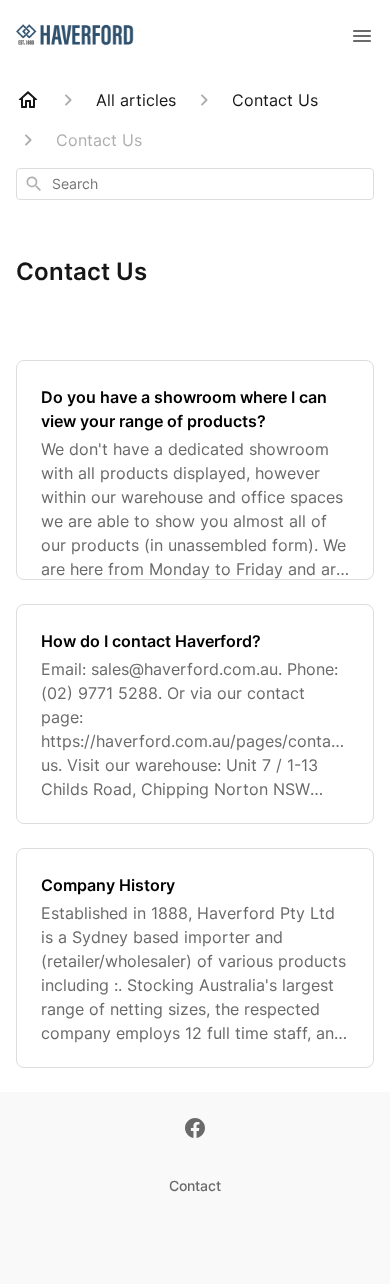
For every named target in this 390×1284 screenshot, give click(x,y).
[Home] (28, 100)
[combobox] (195, 184)
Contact (195, 1185)
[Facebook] (195, 1130)
